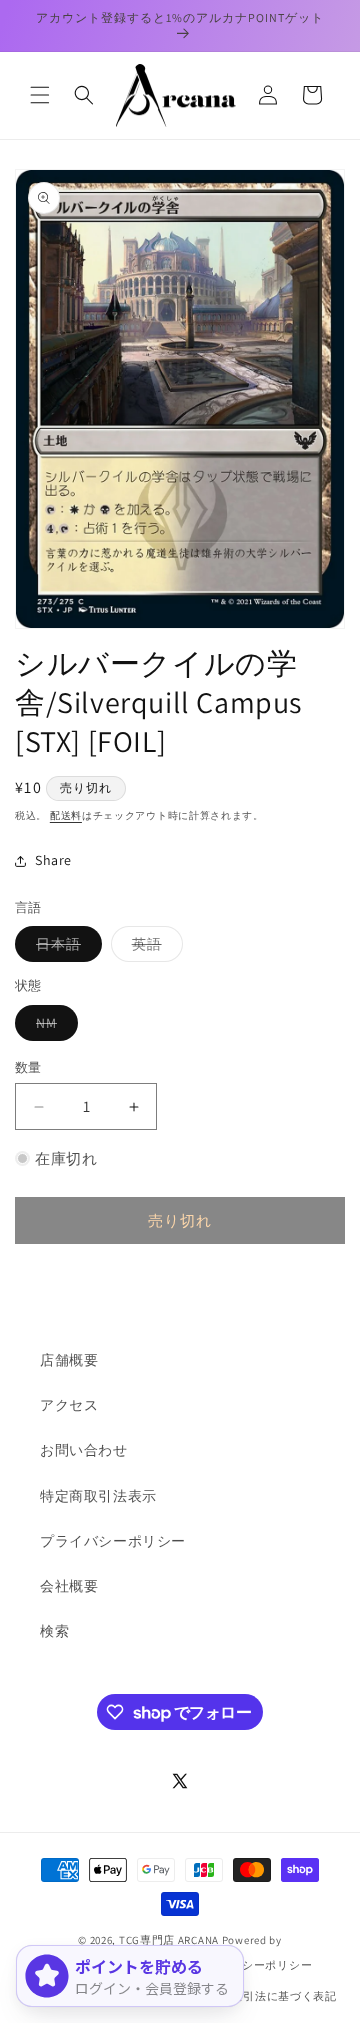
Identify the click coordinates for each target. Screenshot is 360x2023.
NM (53, 1027)
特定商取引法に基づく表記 (266, 1996)
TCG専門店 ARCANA (169, 1940)
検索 (54, 1631)
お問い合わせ (84, 1450)
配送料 (66, 815)
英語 (154, 948)
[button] (40, 95)
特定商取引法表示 (98, 1496)
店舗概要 (69, 1360)
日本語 (65, 948)
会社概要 (69, 1586)
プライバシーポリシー (113, 1541)
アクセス (69, 1405)
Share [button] (53, 860)
